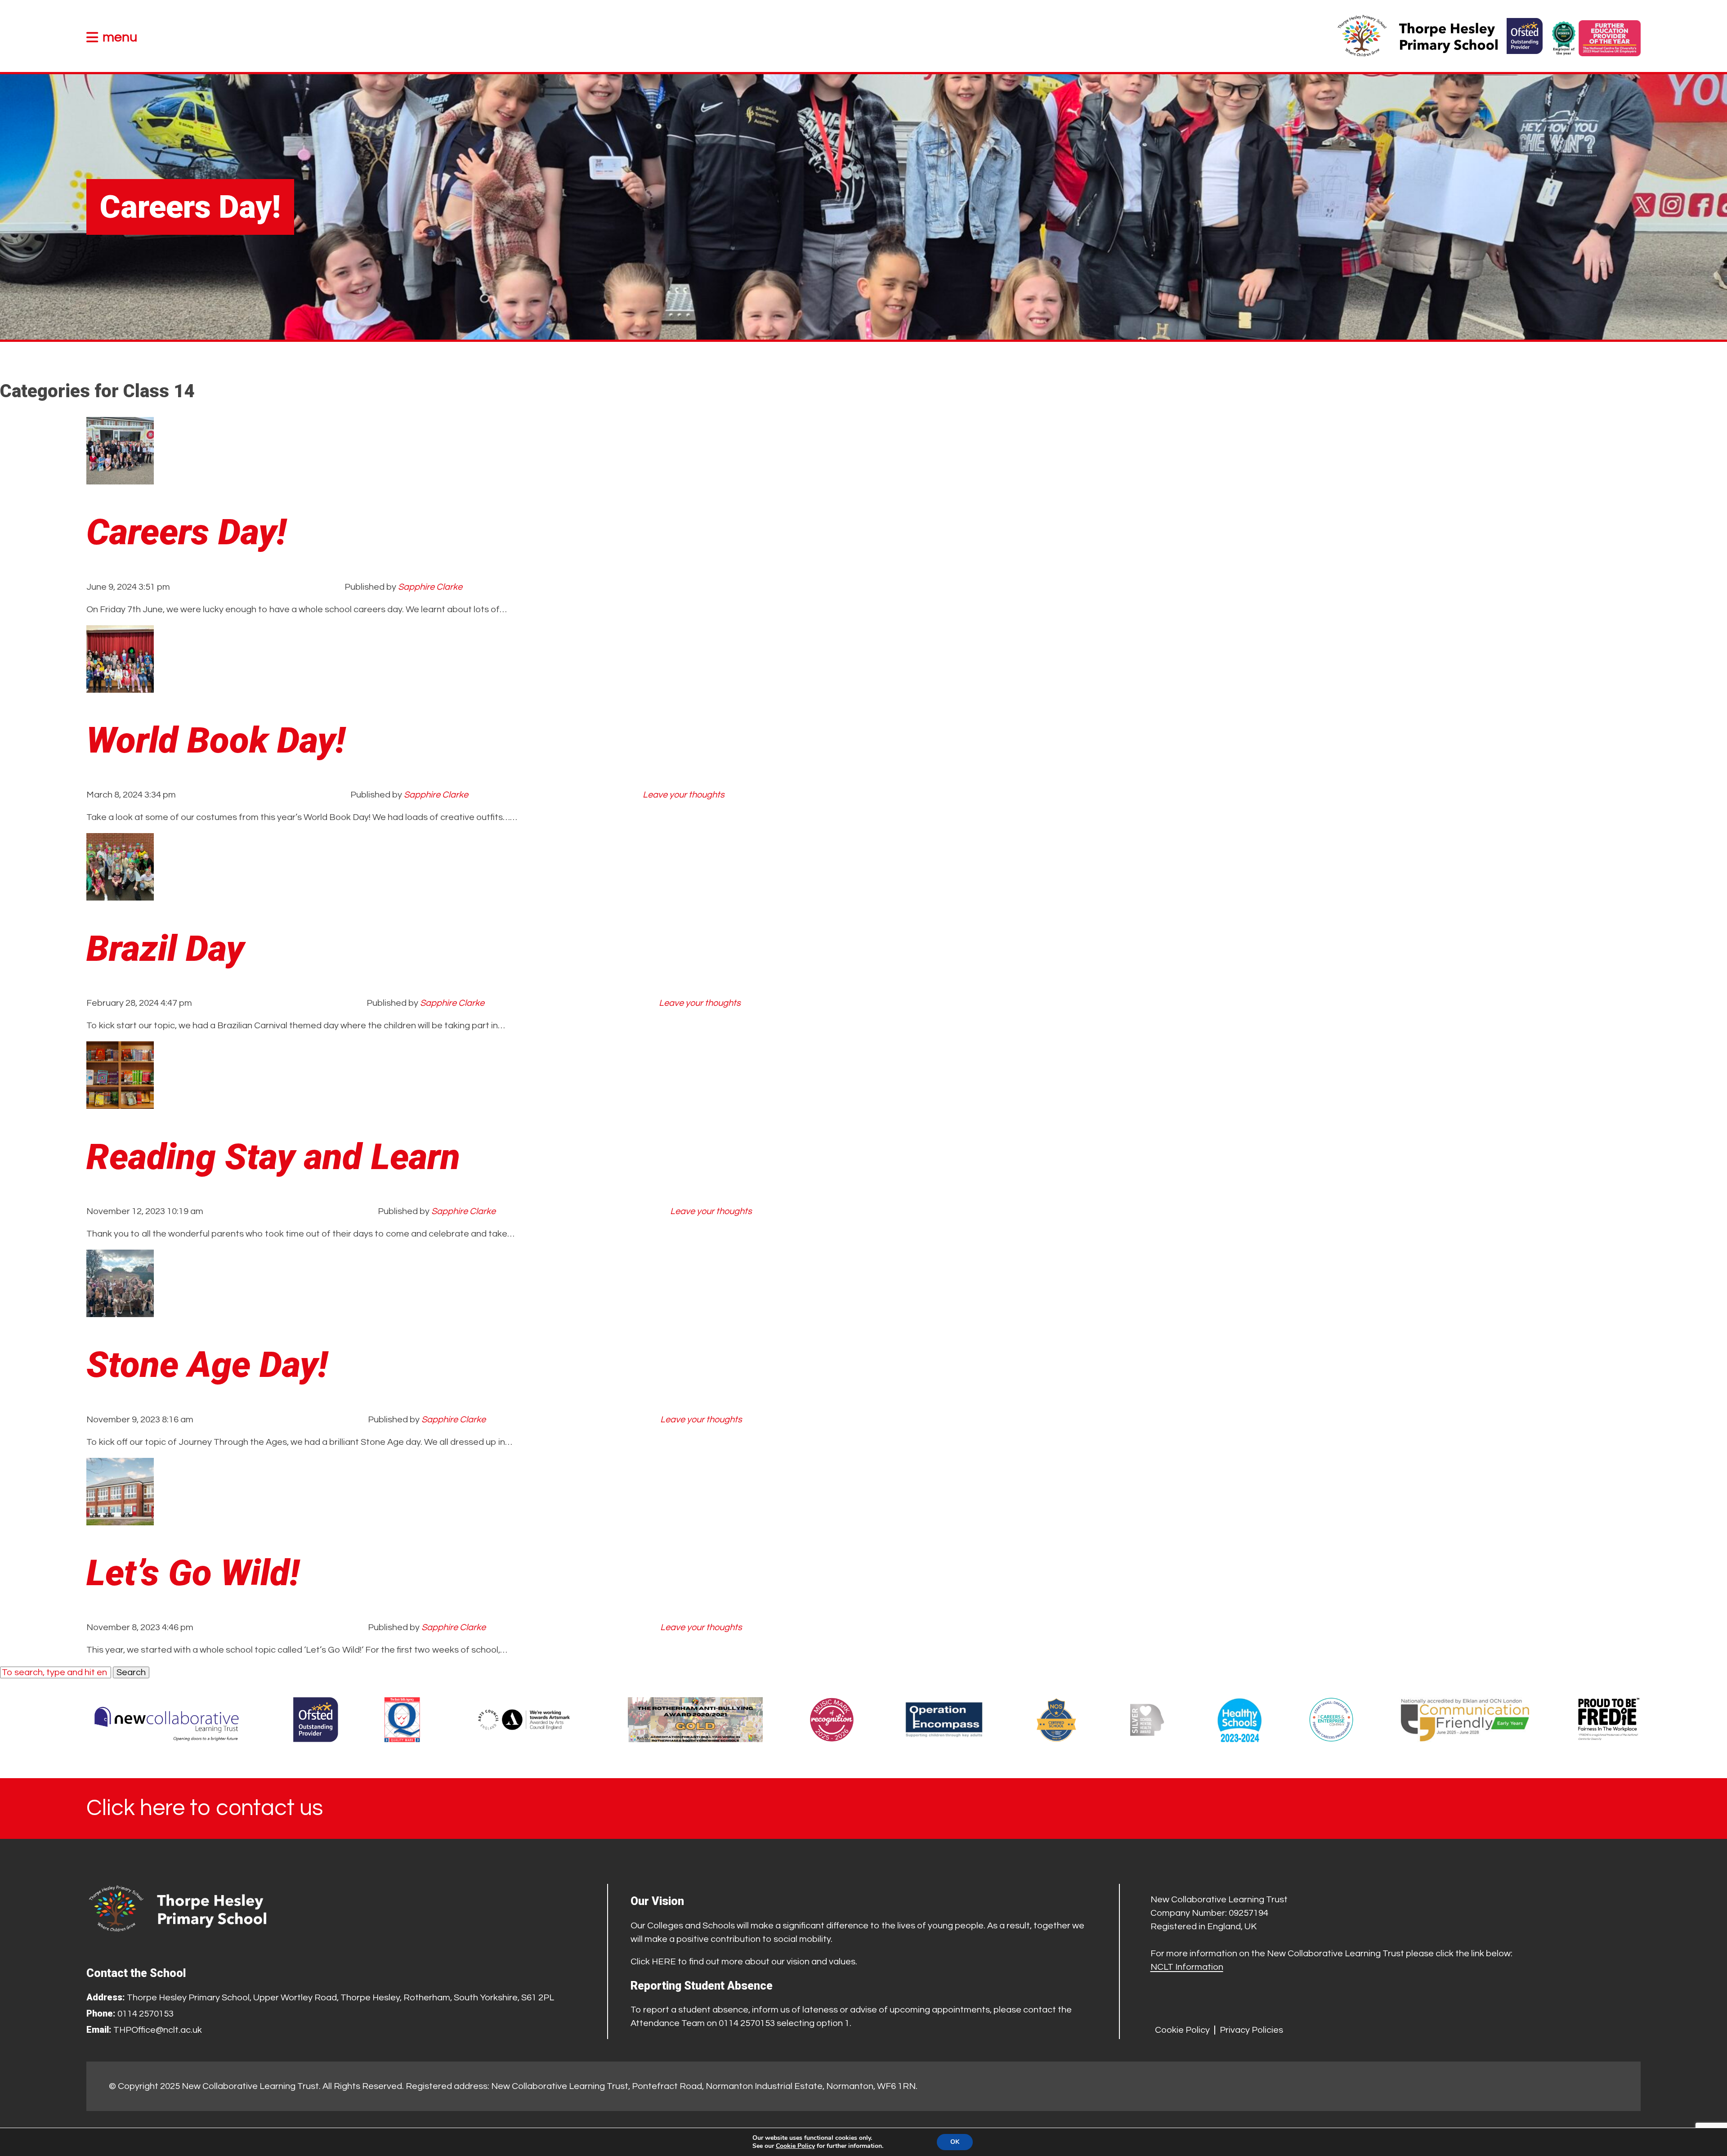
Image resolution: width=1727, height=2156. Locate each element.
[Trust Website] (167, 1720)
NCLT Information (1187, 1967)
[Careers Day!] (120, 478)
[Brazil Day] (120, 894)
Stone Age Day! (207, 1365)
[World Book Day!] (120, 686)
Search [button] (131, 1672)
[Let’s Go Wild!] (120, 1519)
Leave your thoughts (684, 795)
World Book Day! (216, 740)
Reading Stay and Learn (273, 1157)
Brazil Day (165, 949)
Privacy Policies (1251, 2030)
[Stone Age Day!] (120, 1310)
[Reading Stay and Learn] (120, 1102)
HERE (664, 1962)
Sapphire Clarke (430, 587)
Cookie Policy (1182, 2030)
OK (955, 2142)
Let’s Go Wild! (193, 1573)
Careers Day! (186, 532)
